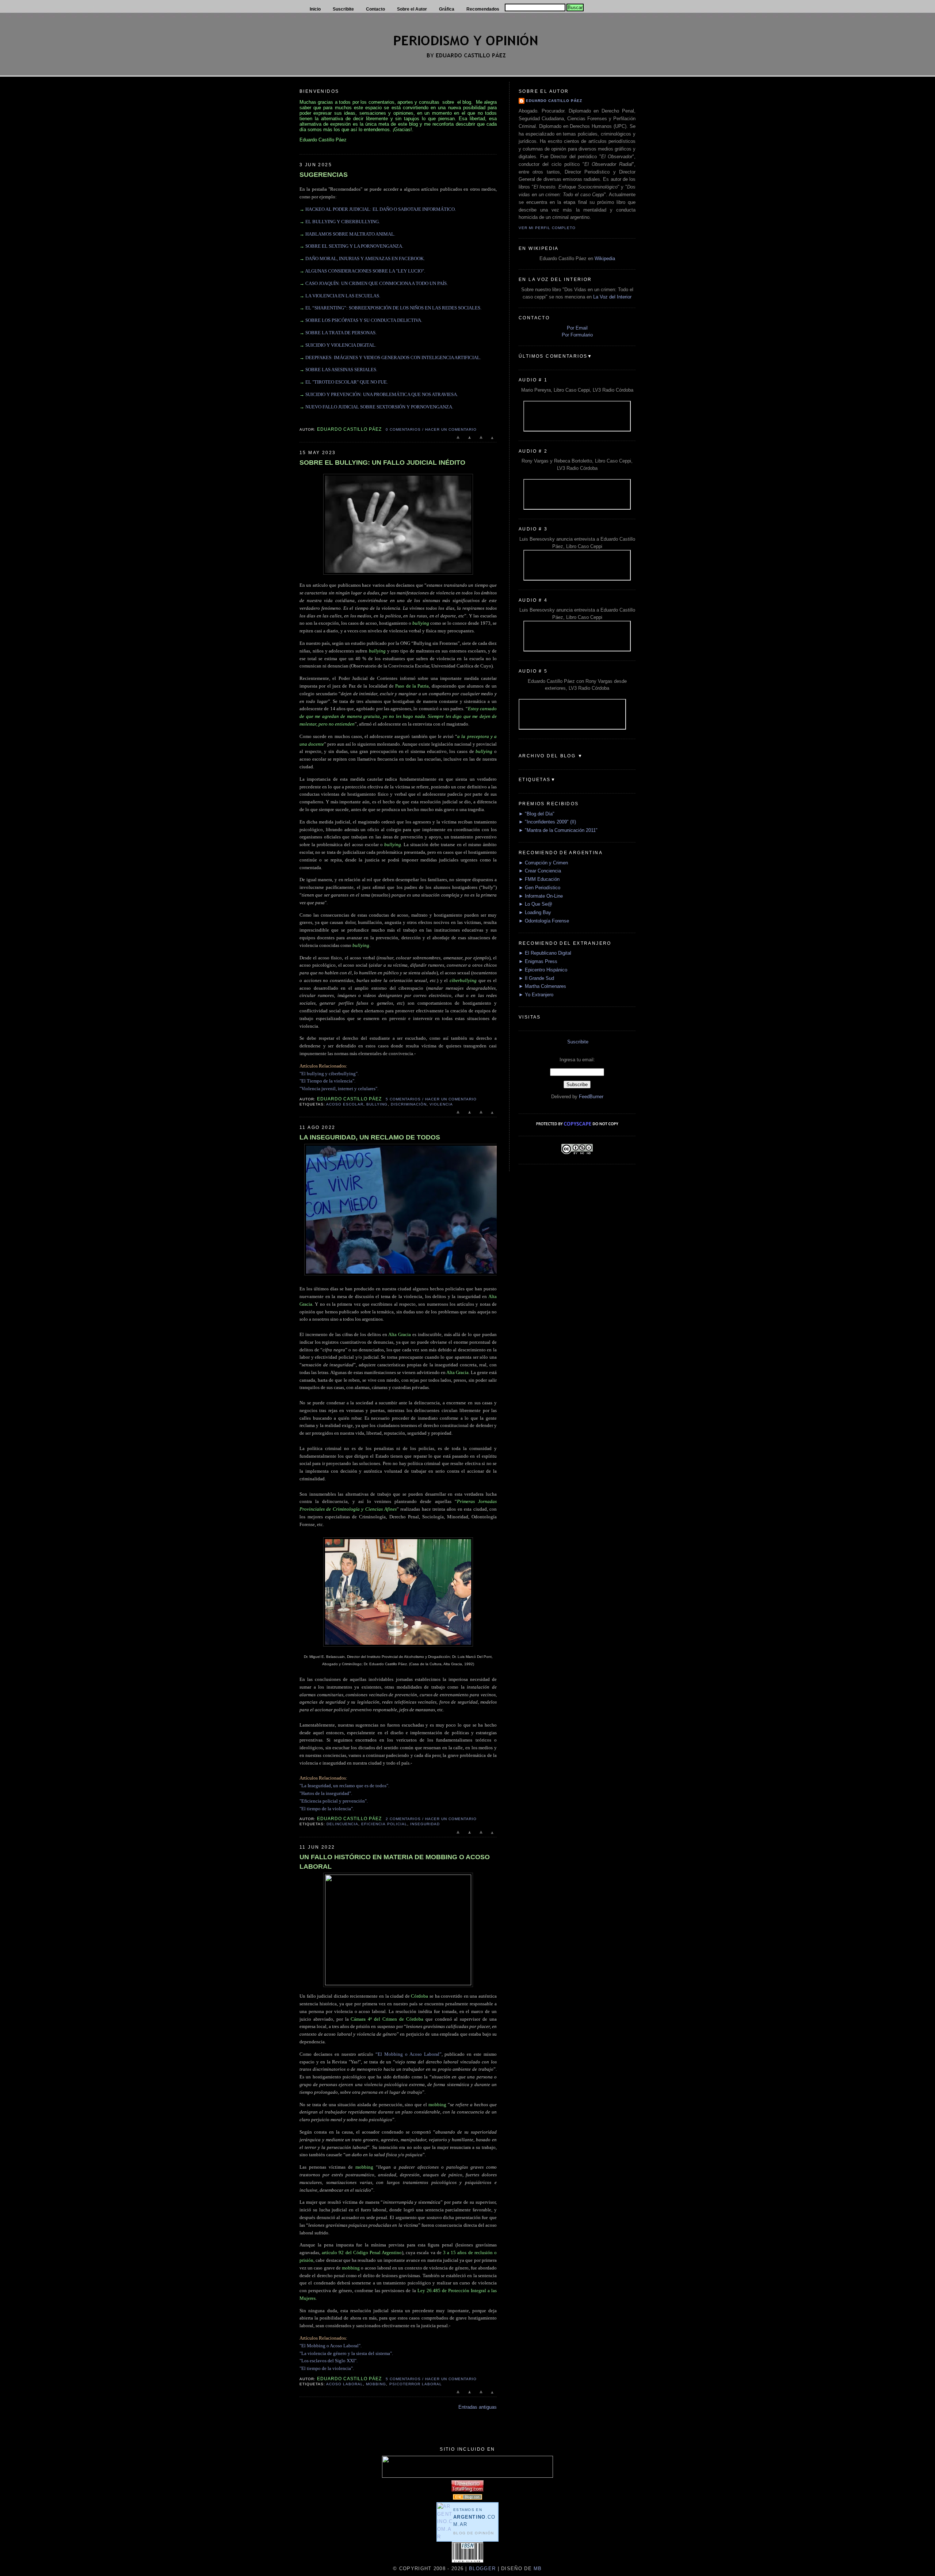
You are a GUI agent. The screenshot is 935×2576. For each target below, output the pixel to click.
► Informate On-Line (541, 896)
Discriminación (409, 1104)
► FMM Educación (539, 879)
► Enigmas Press (538, 961)
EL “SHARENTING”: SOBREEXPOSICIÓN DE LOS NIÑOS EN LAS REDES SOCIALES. (393, 308)
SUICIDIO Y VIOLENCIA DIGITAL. (341, 345)
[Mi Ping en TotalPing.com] (467, 2490)
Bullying (377, 1104)
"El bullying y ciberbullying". (329, 1074)
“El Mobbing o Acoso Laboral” (408, 2054)
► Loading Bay (535, 912)
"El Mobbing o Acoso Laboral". (331, 2346)
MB (537, 2569)
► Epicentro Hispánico (543, 970)
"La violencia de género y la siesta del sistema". (346, 2353)
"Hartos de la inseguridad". (326, 1793)
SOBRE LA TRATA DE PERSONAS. (341, 333)
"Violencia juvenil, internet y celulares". (339, 1089)
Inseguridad (425, 1824)
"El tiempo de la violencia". (327, 1809)
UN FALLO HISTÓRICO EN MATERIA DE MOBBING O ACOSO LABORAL (395, 1862)
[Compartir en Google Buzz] (492, 441)
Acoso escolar (345, 1104)
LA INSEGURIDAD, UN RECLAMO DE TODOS (370, 1137)
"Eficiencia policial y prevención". (334, 1801)
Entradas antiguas (478, 2407)
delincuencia (342, 1824)
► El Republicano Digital (545, 953)
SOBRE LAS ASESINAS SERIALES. (341, 370)
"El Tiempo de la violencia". (327, 1081)
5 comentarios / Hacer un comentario (431, 1099)
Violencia (441, 1104)
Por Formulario (577, 335)
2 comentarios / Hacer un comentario (431, 1819)
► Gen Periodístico (539, 888)
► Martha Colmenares (542, 986)
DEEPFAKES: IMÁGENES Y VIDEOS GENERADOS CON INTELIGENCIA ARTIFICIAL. (393, 357)
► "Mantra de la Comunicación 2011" (558, 830)
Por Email (577, 328)
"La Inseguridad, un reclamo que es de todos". (344, 1786)
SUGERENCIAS (324, 175)
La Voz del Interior (612, 297)
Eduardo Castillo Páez (554, 101)
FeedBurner (591, 1097)
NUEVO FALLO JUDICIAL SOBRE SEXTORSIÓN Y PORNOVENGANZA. (379, 407)
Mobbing (376, 2384)
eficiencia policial (384, 1824)
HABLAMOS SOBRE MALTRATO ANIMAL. (350, 234)
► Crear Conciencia (540, 871)
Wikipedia (605, 258)
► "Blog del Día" (537, 814)
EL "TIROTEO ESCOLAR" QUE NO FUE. (347, 382)
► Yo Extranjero (536, 995)
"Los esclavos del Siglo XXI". (329, 2361)
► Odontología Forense (544, 921)
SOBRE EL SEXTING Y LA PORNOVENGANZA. (354, 246)
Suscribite (578, 1042)
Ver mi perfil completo (547, 228)
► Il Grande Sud (536, 978)
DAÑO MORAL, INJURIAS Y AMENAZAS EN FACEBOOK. (365, 258)
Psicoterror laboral (416, 2384)
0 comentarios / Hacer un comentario (431, 429)
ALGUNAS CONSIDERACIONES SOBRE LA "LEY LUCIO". (365, 271)
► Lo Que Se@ (535, 904)
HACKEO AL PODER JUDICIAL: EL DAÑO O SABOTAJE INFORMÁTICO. (381, 209)
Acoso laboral (345, 2384)
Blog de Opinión (474, 2533)
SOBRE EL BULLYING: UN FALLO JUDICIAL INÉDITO (382, 463)
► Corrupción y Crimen (543, 863)
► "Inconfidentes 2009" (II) (547, 822)
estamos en (474, 2517)
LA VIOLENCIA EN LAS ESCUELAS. (343, 296)
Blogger (482, 2569)
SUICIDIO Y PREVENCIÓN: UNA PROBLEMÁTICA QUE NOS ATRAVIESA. (382, 394)
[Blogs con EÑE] (467, 2498)
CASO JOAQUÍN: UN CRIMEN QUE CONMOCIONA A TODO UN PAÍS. (377, 283)
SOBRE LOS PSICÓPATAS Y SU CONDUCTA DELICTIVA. (364, 320)
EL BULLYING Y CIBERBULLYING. (343, 222)
